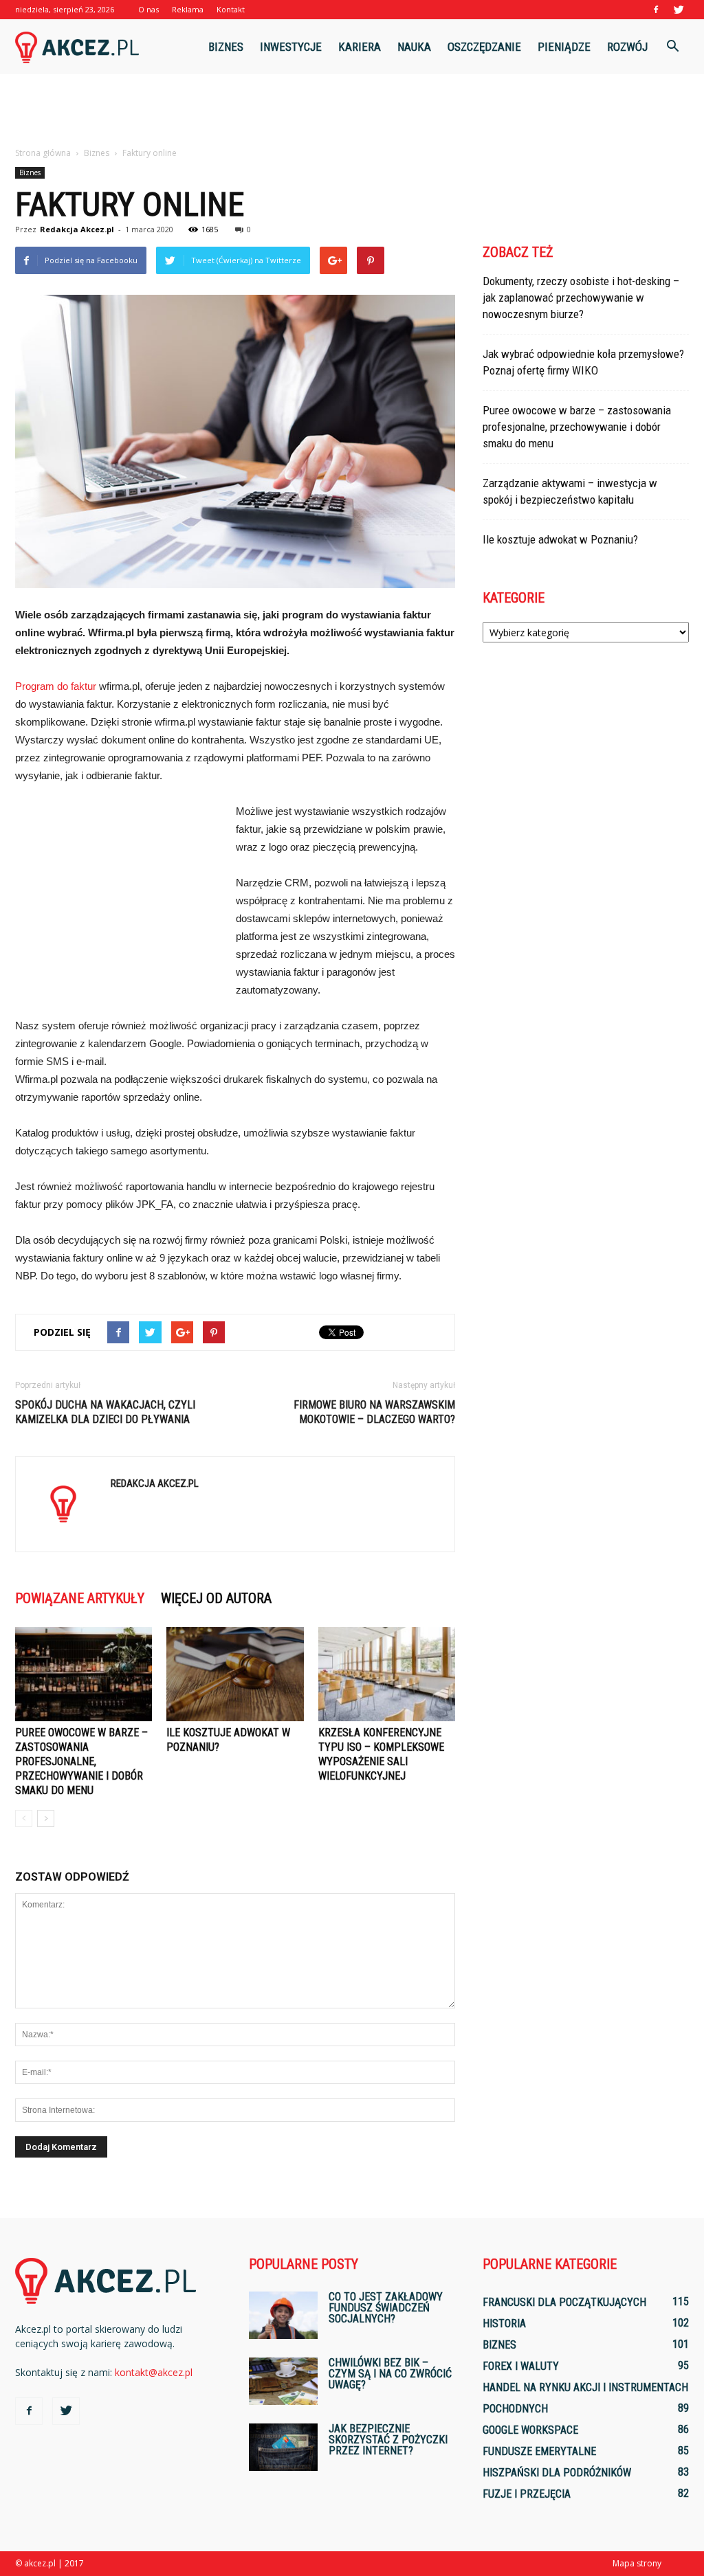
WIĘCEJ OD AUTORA (216, 1598)
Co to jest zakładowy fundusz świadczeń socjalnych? (386, 2308)
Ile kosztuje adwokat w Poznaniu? (560, 539)
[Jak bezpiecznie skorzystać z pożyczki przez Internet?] (283, 2447)
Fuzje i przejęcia (527, 2494)
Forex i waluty (521, 2366)
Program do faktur (56, 686)
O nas (148, 9)
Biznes (226, 47)
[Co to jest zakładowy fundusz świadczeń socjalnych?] (283, 2315)
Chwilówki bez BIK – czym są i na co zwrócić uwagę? (390, 2374)
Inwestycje (291, 47)
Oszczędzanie (484, 47)
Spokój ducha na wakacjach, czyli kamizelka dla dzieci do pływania (105, 1412)
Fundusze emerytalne (539, 2451)
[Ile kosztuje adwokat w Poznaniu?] (235, 1674)
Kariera (360, 47)
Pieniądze (564, 47)
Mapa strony (637, 2563)
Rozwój (627, 47)
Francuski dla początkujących (564, 2302)
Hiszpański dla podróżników (557, 2473)
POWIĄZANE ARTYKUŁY (80, 1598)
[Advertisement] (352, 111)
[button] (672, 47)
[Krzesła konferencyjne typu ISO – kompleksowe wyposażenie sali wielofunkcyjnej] (387, 1674)
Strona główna (43, 153)
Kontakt (231, 9)
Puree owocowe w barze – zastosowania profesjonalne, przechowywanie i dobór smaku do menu (81, 1761)
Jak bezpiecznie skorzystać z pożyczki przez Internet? (388, 2440)
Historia (504, 2323)
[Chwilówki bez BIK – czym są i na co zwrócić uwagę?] (283, 2381)
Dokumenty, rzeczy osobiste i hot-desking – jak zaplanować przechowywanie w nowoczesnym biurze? (581, 298)
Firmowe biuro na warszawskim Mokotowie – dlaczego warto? (374, 1412)
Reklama (188, 9)
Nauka (414, 47)
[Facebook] (656, 10)
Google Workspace (530, 2430)
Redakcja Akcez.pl (77, 229)
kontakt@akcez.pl (154, 2372)
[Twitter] (679, 10)
